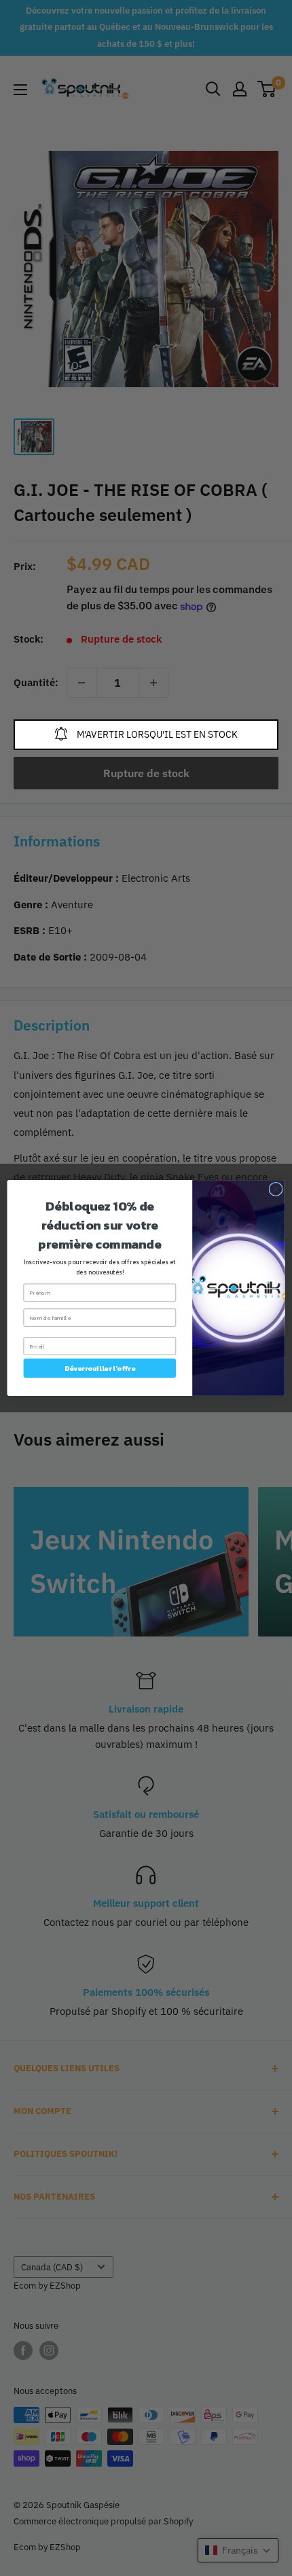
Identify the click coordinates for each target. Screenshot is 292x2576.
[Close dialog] (276, 1189)
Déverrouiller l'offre (100, 1368)
